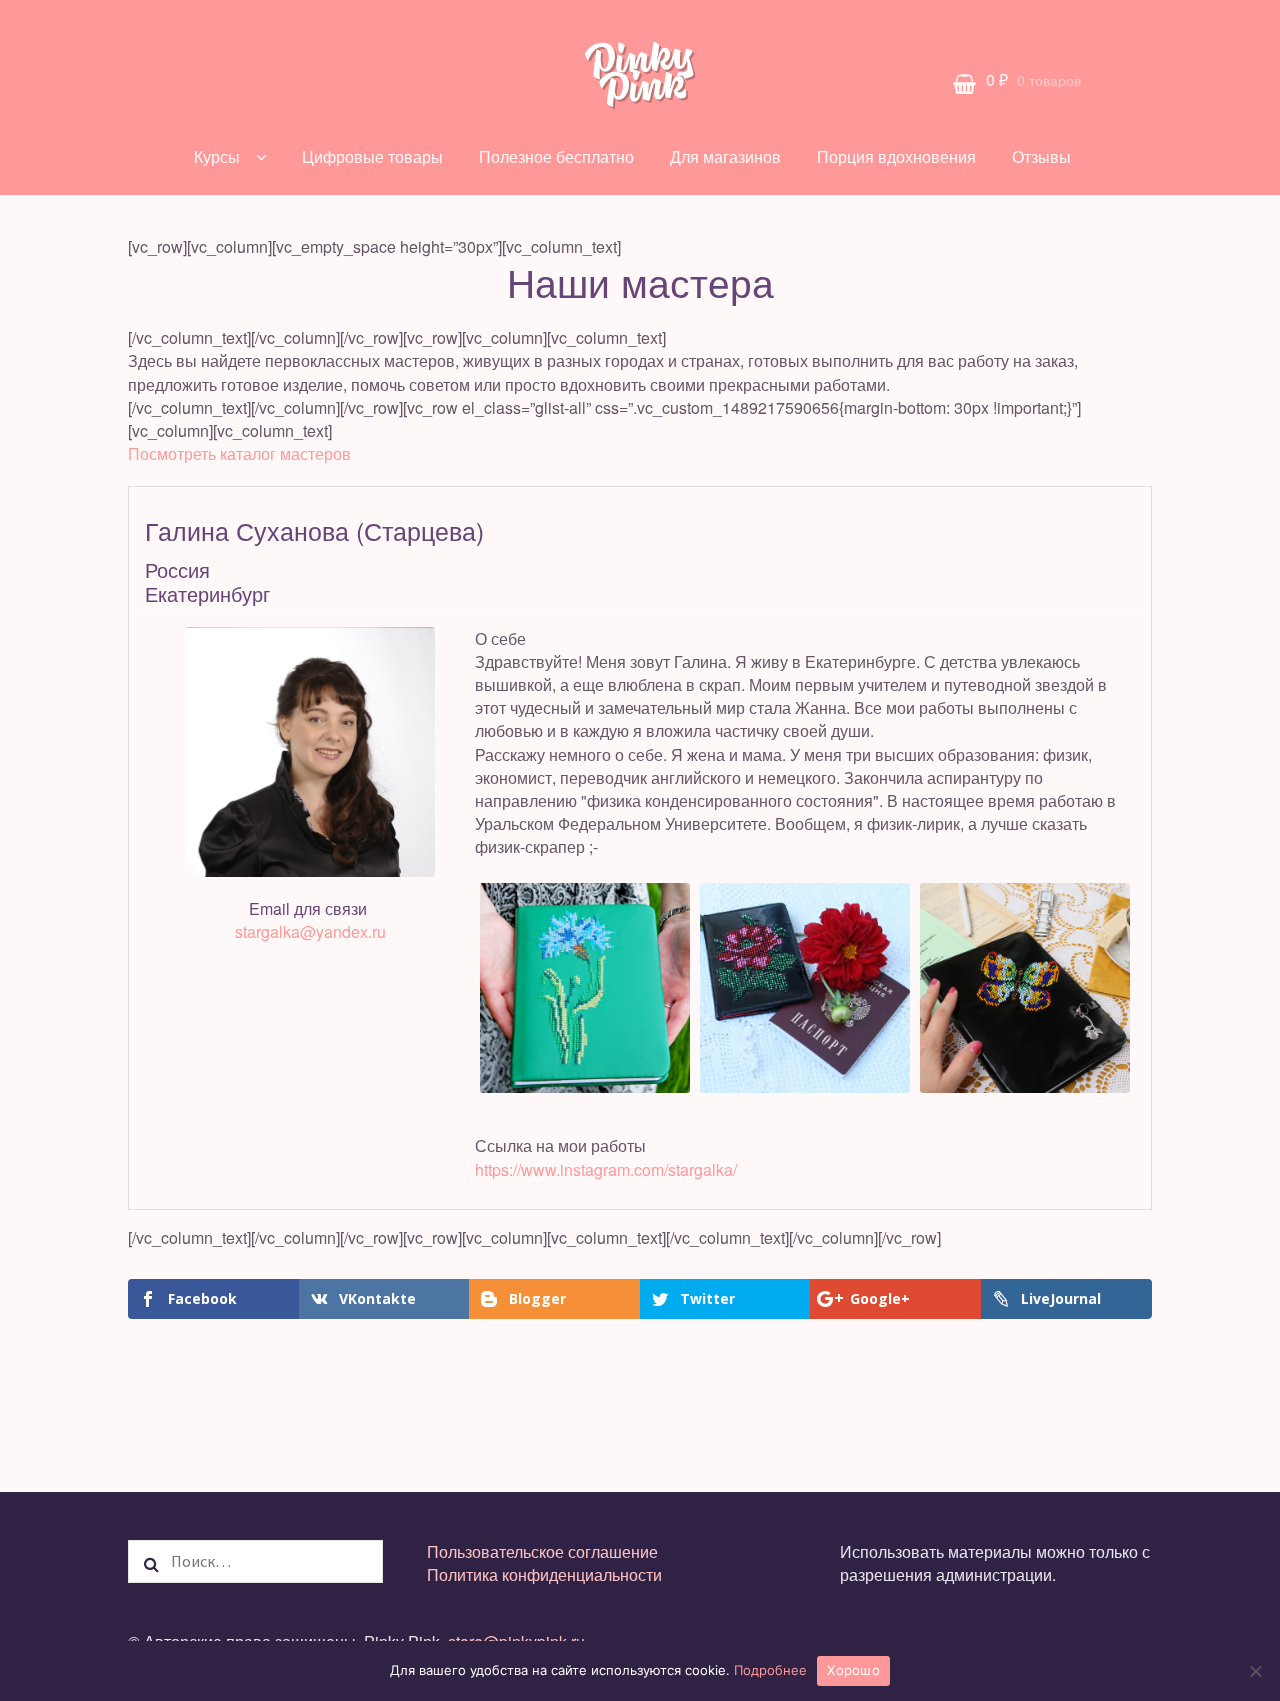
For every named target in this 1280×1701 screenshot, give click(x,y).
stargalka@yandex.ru (310, 931)
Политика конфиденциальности (544, 1574)
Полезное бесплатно (556, 156)
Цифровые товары (372, 156)
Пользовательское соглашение (542, 1551)
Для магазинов (725, 156)
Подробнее (770, 1670)
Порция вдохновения (896, 156)
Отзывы (1041, 156)
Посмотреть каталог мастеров (239, 453)
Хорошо (853, 1670)
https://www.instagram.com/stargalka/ (606, 1169)
